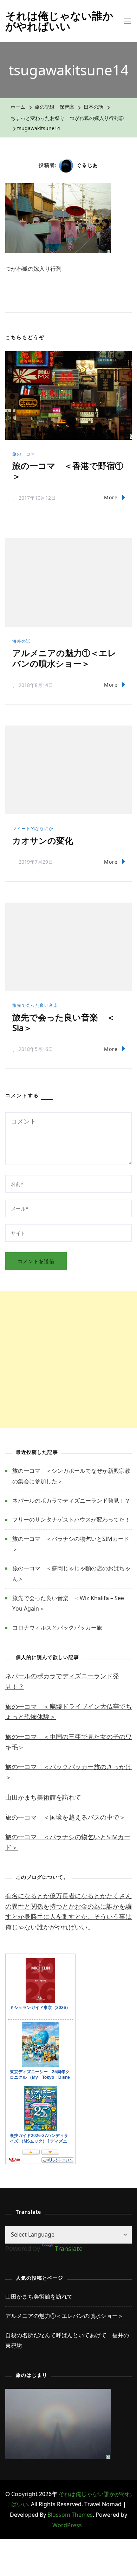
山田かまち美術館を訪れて (43, 1797)
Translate (69, 2248)
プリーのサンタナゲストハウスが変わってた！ (71, 1519)
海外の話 (21, 641)
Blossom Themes (70, 2515)
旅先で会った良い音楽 (35, 1005)
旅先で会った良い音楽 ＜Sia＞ (64, 1022)
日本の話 (93, 107)
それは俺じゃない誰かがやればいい (59, 21)
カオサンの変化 (43, 840)
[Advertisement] (68, 1360)
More (111, 497)
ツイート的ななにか (33, 828)
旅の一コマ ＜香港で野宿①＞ (68, 471)
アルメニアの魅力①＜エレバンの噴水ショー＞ (64, 658)
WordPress (67, 2525)
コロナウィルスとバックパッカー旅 (57, 1627)
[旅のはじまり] (58, 2394)
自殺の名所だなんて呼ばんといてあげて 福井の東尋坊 (67, 2340)
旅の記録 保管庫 (54, 107)
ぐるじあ (87, 165)
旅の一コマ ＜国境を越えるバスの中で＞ (65, 1817)
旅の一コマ (24, 454)
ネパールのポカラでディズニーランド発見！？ (71, 1501)
